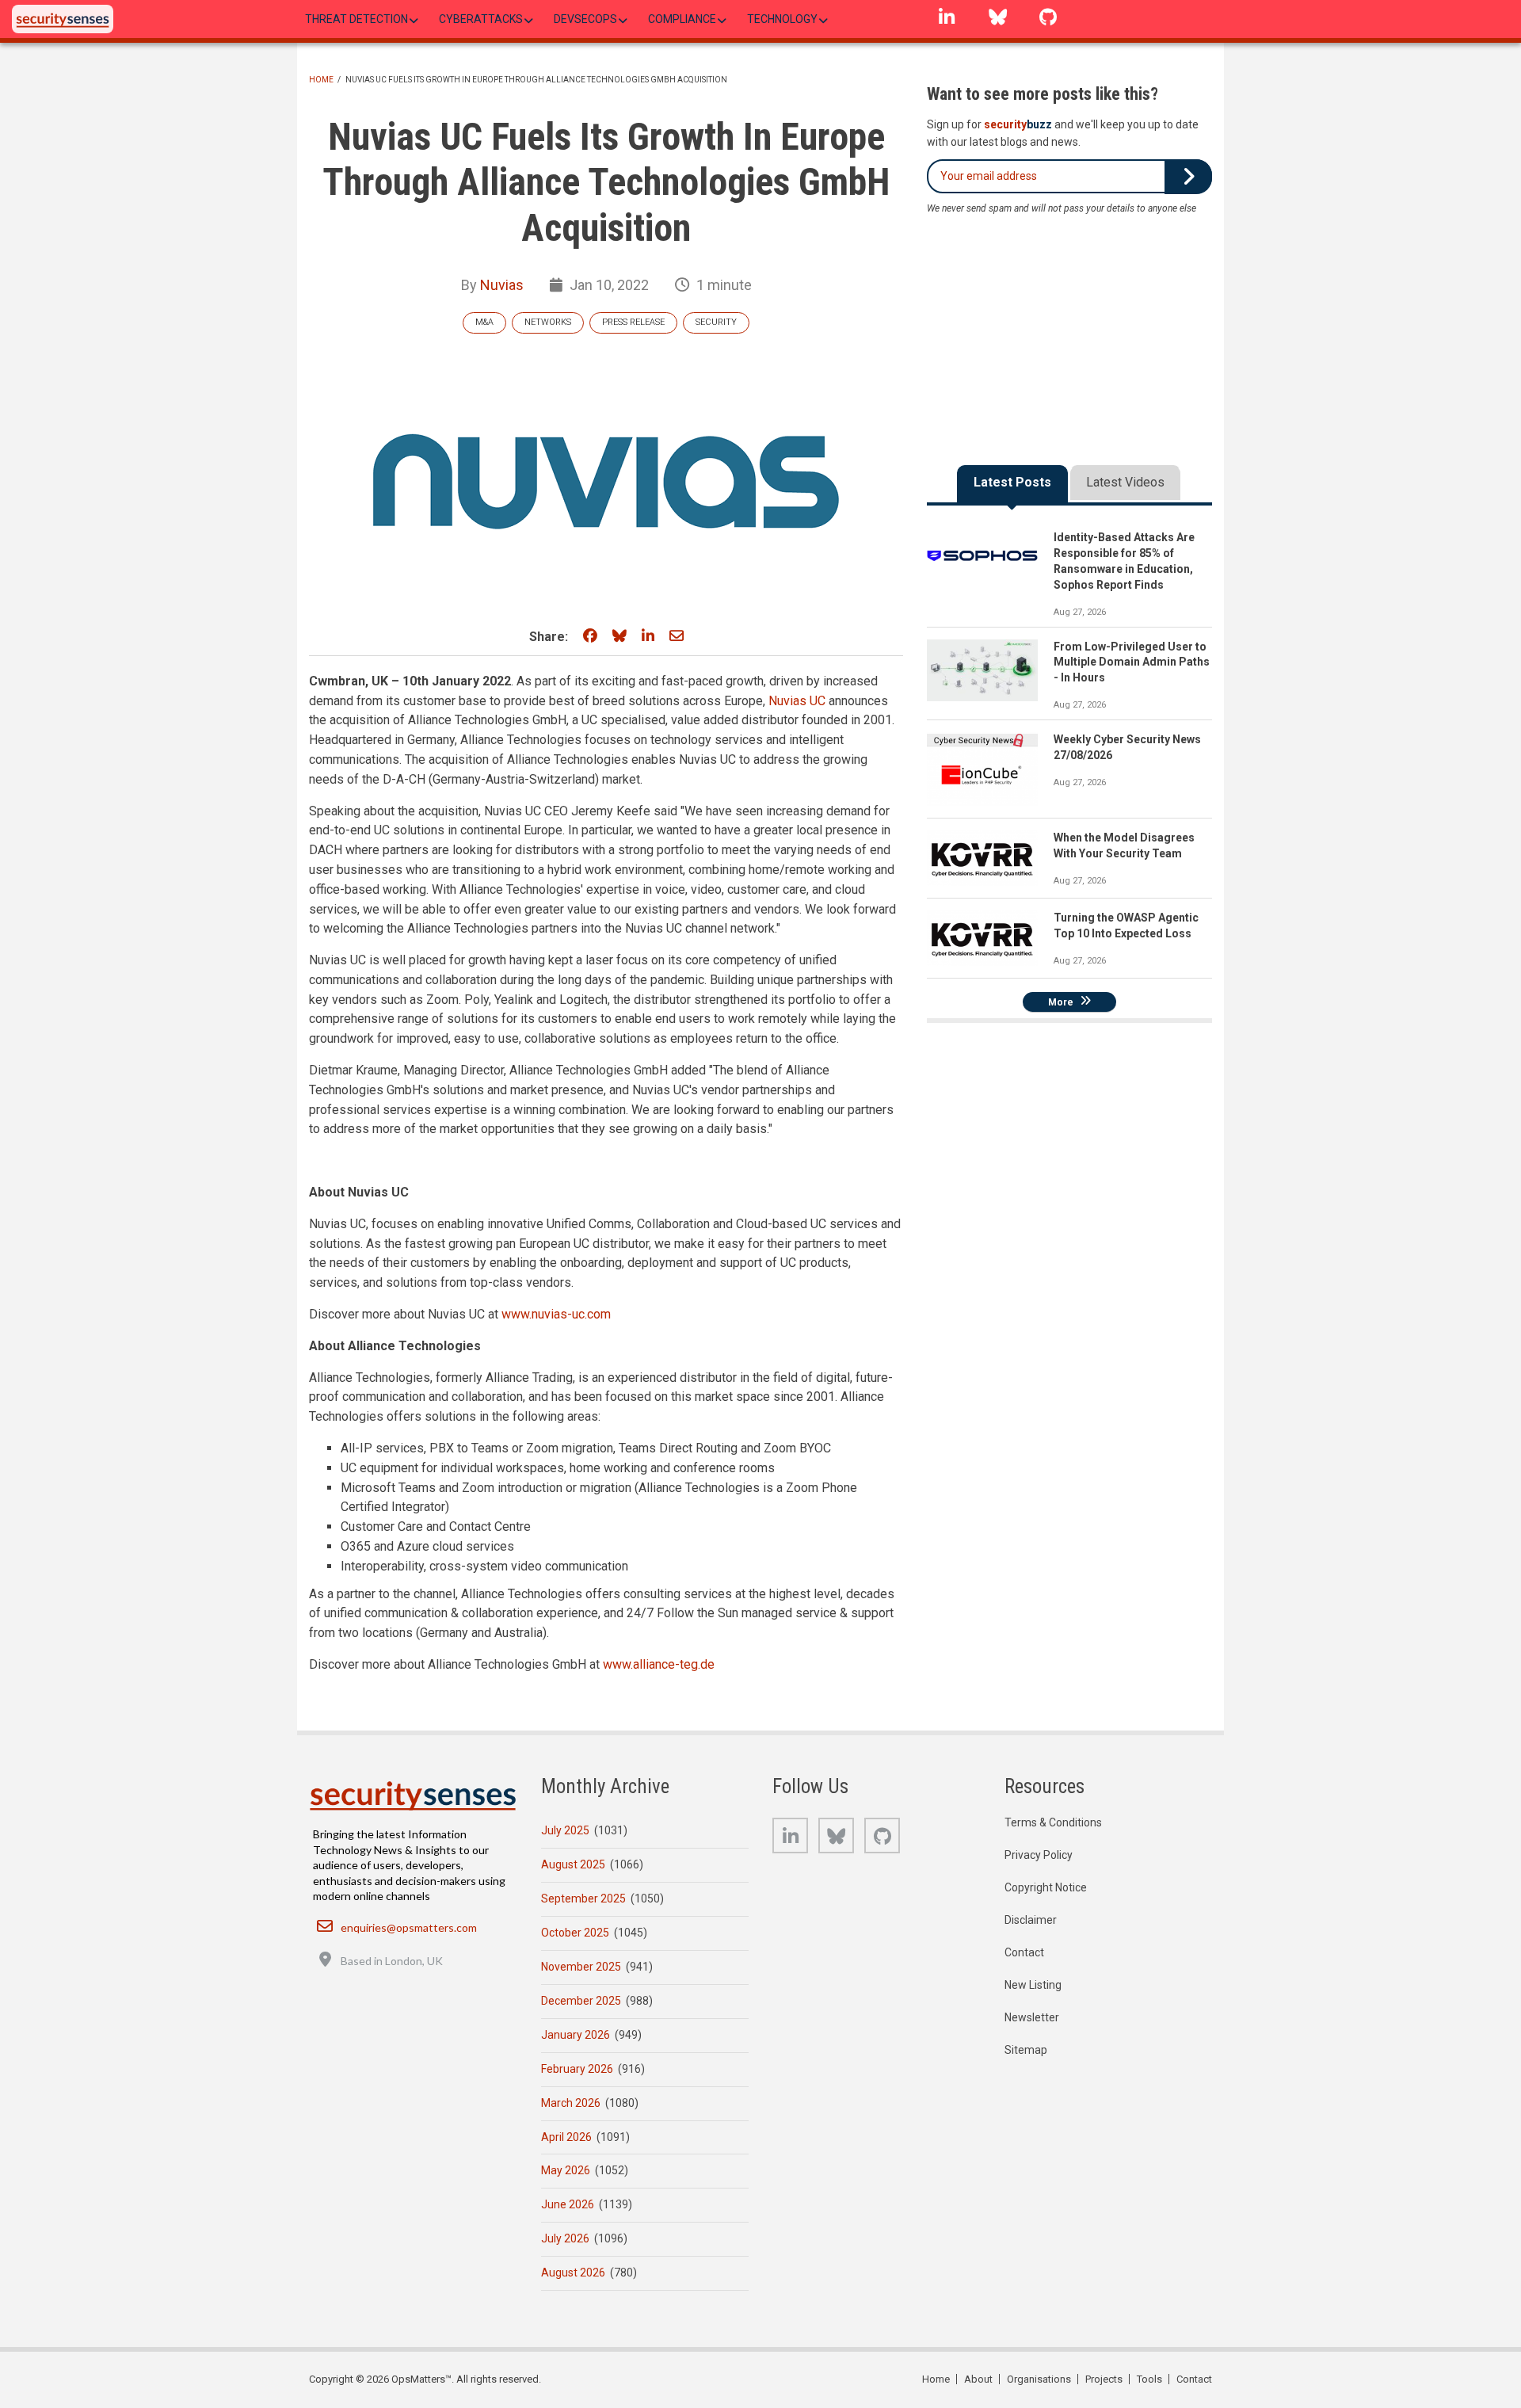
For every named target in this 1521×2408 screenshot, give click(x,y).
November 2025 (581, 1967)
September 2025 (583, 1899)
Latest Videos (1125, 482)
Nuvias (502, 285)
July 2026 (565, 2238)
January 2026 (576, 2035)
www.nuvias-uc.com (556, 1314)
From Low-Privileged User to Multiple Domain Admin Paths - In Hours (1132, 662)
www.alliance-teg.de (659, 1664)
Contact (1024, 1952)
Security (716, 322)
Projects (1104, 2379)
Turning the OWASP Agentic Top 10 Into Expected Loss (1126, 925)
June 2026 (568, 2204)
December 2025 (581, 2001)
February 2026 (577, 2069)
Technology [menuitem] (782, 19)
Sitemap (1026, 2050)
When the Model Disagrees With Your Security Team (1124, 845)
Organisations (1039, 2379)
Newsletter (1032, 2017)
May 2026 (566, 2170)
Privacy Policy (1039, 1855)
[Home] (63, 19)
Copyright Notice (1046, 1887)
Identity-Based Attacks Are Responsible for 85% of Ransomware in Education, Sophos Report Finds (1124, 561)
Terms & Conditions (1053, 1822)
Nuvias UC (797, 701)
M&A (484, 322)
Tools (1149, 2379)
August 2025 (573, 1864)
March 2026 (571, 2103)
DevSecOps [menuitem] (585, 19)
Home (321, 80)
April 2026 (566, 2137)
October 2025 (575, 1933)
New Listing (1033, 1985)
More (1061, 1002)
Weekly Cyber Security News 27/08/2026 (1127, 747)
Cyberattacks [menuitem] (481, 19)
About (978, 2379)
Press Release (633, 322)
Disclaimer (1031, 1920)
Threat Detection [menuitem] (356, 19)
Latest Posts (1012, 482)
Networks (548, 322)
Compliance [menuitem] (682, 19)
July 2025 (565, 1830)
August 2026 (573, 2273)
